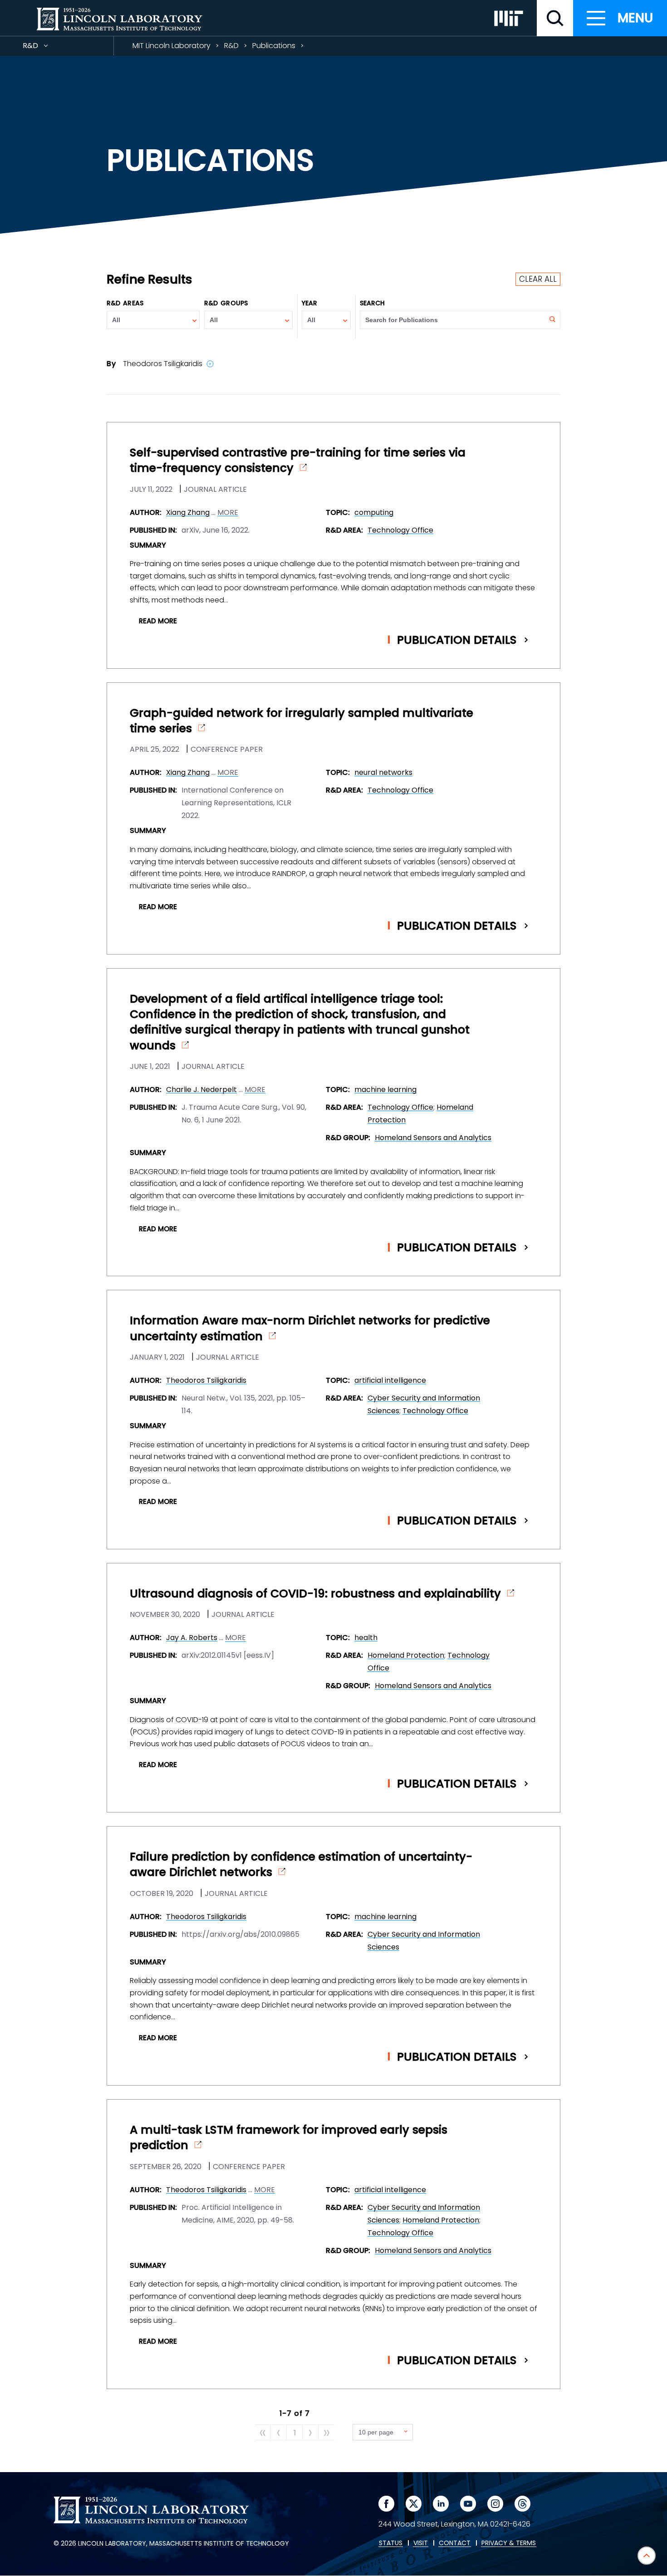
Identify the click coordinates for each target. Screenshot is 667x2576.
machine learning (385, 1090)
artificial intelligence (390, 1380)
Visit (421, 2543)
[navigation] (620, 18)
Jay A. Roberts (192, 1638)
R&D (47, 48)
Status (391, 2543)
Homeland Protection (406, 1655)
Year (309, 303)
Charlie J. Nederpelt (201, 1090)
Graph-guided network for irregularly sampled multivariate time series (302, 721)
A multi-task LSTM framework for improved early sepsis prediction (289, 2138)
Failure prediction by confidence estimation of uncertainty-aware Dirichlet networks (301, 1865)
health (366, 1638)
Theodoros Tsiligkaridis (206, 1380)
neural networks (383, 772)
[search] (555, 18)
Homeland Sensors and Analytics (433, 1138)
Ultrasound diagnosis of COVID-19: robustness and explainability (315, 1594)
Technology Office (400, 530)
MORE (228, 513)
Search (373, 303)
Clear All (538, 279)
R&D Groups (226, 303)
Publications (274, 46)
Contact (455, 2543)
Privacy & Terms (509, 2543)
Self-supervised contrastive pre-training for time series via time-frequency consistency (298, 460)
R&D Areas (125, 303)
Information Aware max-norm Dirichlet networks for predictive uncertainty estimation (310, 1328)
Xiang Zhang (188, 512)
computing (374, 512)
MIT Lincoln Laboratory (172, 46)
